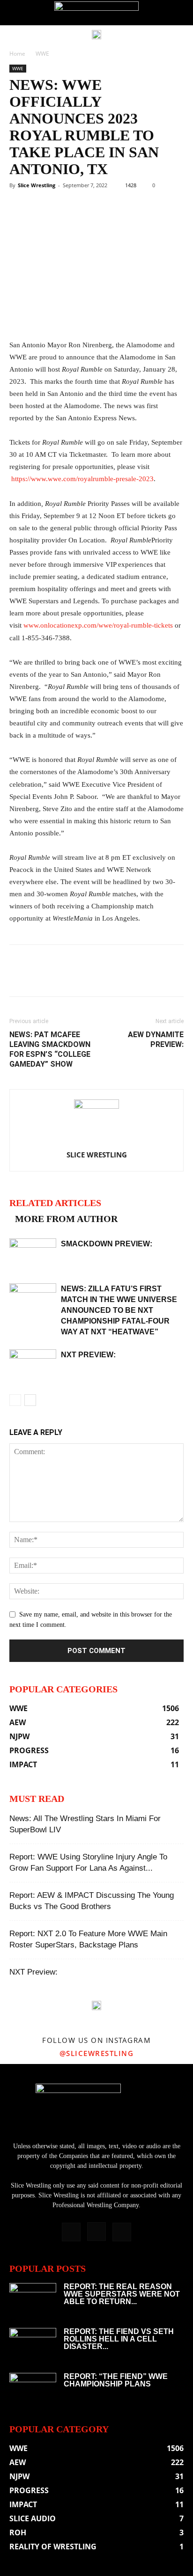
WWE (42, 54)
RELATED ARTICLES (55, 1203)
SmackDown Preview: (107, 1244)
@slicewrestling (97, 2053)
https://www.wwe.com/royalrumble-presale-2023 (82, 479)
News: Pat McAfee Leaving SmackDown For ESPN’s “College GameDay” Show (50, 1049)
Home (17, 54)
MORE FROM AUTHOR (66, 1219)
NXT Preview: (88, 1355)
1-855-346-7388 (46, 638)
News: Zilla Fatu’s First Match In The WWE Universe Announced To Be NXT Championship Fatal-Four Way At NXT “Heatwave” (119, 1310)
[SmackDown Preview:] (33, 1255)
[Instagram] (96, 2232)
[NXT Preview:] (33, 1365)
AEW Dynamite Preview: (156, 1039)
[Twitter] (122, 2232)
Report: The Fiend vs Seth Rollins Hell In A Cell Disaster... (119, 2339)
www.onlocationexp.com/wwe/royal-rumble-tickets (98, 625)
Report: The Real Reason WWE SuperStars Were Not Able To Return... (122, 2294)
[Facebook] (71, 2232)
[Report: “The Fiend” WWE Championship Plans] (33, 2389)
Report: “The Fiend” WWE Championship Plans (116, 2380)
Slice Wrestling (37, 185)
